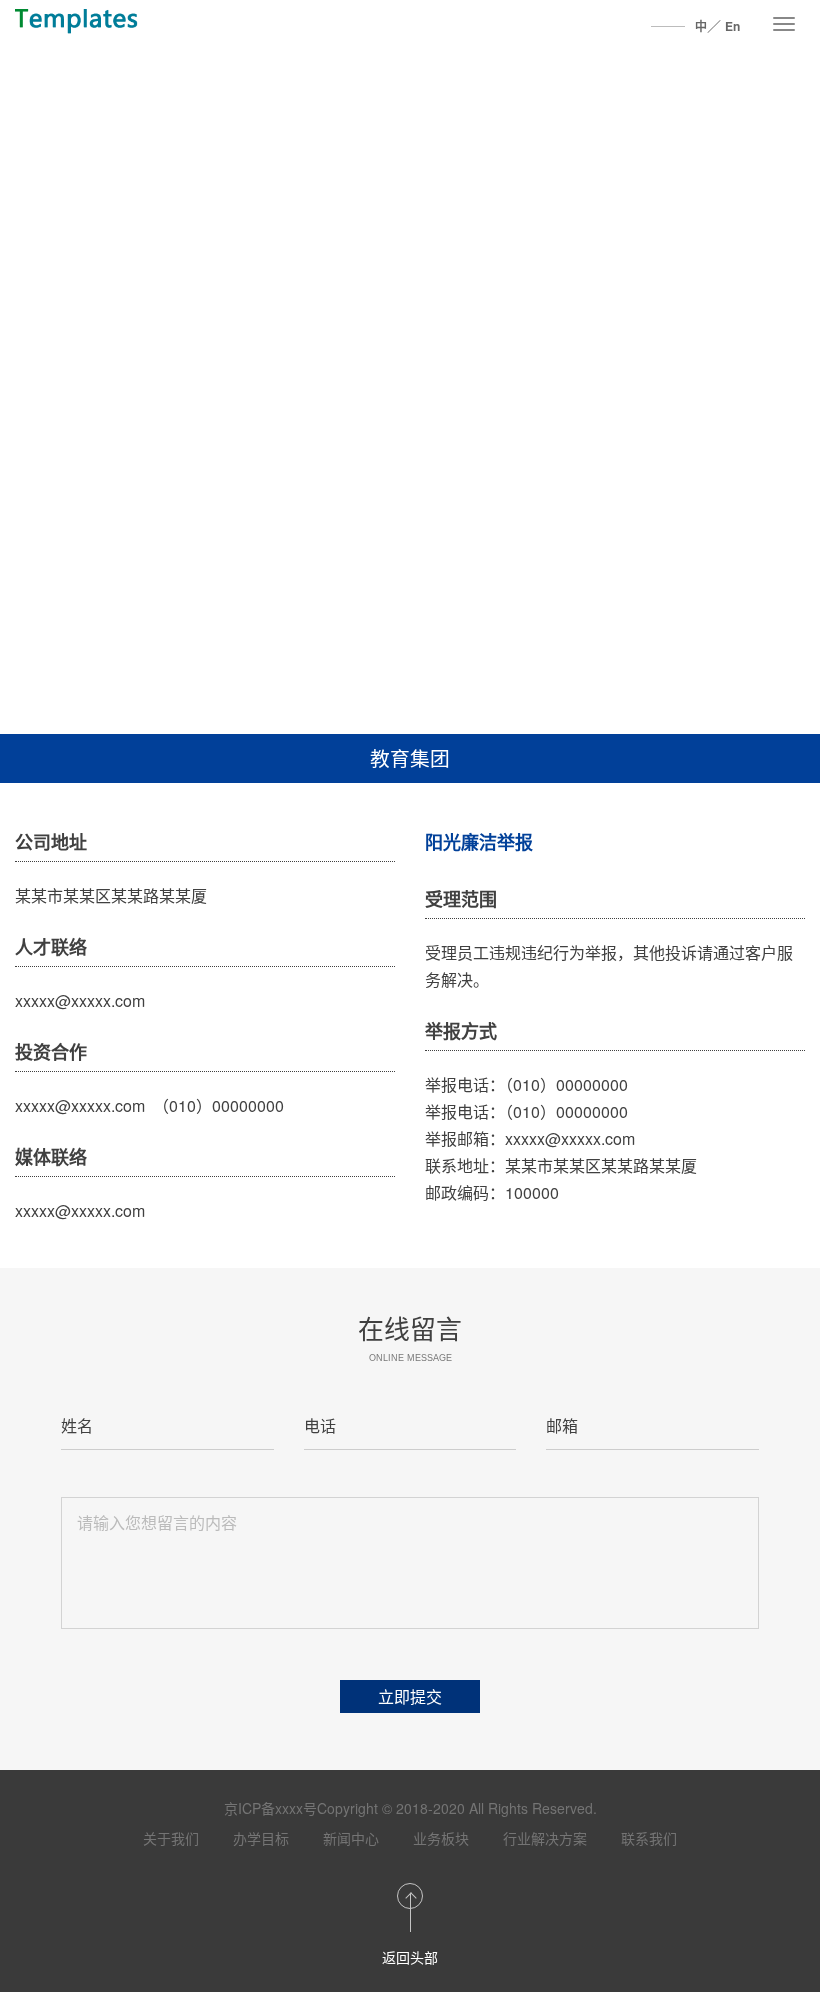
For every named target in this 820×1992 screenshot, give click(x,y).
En (732, 26)
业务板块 (441, 1838)
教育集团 (410, 757)
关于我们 (171, 1838)
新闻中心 (351, 1838)
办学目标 (261, 1838)
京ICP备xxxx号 (270, 1808)
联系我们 (649, 1838)
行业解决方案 (545, 1838)
